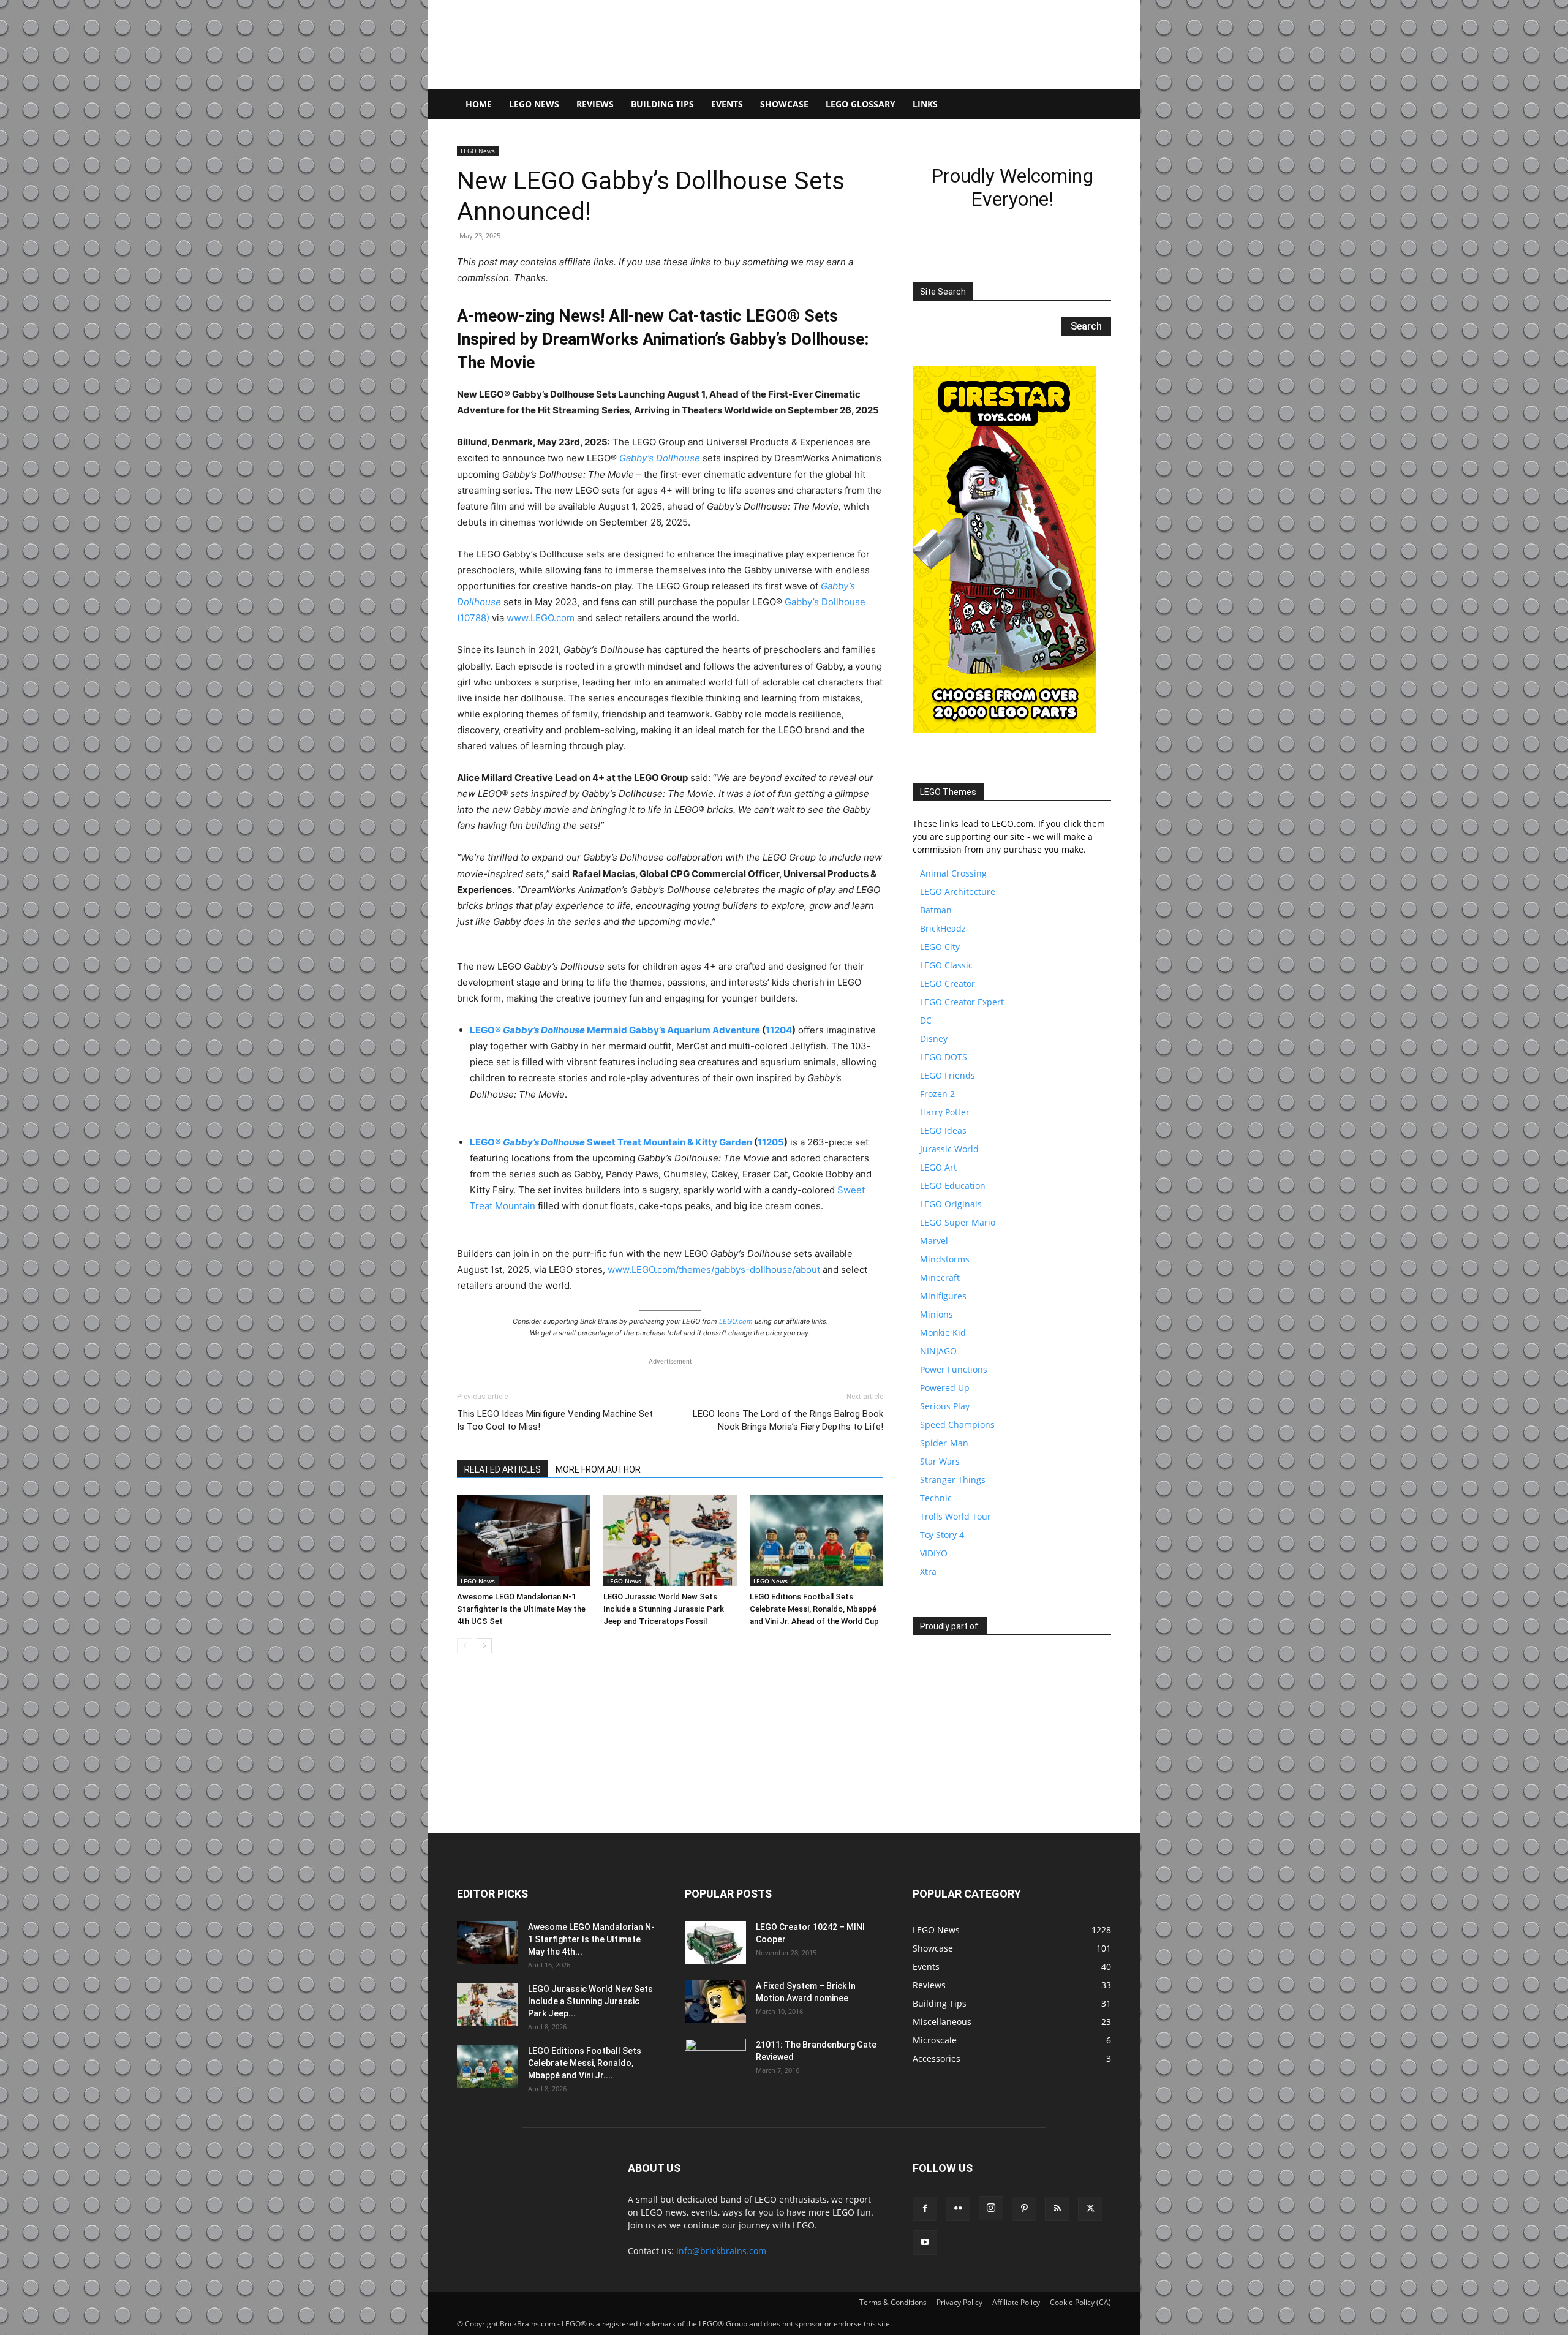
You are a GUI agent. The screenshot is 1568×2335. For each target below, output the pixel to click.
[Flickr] (958, 2209)
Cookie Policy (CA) (1080, 2302)
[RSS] (1057, 2209)
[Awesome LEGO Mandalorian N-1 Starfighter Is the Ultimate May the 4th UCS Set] (524, 1541)
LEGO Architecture (958, 892)
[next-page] (484, 1646)
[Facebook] (925, 2209)
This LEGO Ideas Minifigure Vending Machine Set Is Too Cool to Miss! (555, 1420)
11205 (771, 1142)
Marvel (934, 1241)
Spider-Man (944, 1443)
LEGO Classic (946, 965)
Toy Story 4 (942, 1535)
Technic (936, 1498)
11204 (779, 1030)
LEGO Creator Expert (962, 1002)
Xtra (928, 1571)
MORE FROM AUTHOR (598, 1469)
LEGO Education (953, 1186)
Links (925, 104)
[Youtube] (925, 2243)
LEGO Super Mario (958, 1222)
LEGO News (534, 104)
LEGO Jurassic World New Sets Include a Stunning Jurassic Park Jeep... (590, 2001)
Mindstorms (945, 1259)
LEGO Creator (948, 983)
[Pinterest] (1024, 2209)
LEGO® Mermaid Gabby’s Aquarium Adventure (615, 1030)
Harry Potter (945, 1112)
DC (926, 1020)
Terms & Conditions (893, 2302)
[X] (1090, 2209)
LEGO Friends (948, 1075)
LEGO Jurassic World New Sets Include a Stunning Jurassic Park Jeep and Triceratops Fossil (664, 1609)
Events (727, 104)
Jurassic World (949, 1149)
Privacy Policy (959, 2302)
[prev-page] (465, 1646)
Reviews (595, 104)
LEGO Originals (951, 1204)
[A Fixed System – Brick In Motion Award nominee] (715, 2001)
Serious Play (945, 1406)
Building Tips (662, 104)
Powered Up (945, 1388)
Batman (936, 910)
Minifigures (943, 1296)
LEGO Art (938, 1167)
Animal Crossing (953, 873)
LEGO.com (736, 1321)
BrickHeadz (943, 928)
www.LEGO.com (541, 618)
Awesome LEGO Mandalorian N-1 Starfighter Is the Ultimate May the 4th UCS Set (521, 1609)
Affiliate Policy (1016, 2302)
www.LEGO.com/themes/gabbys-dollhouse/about (714, 1269)
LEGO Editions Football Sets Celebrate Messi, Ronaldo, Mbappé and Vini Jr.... (585, 2063)
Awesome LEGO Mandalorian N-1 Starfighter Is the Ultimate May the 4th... (591, 1939)
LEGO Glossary (861, 104)
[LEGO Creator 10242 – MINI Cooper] (715, 1942)
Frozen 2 (937, 1094)
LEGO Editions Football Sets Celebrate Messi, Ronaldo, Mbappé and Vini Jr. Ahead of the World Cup (814, 1609)
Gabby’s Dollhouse (660, 458)
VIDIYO (934, 1553)
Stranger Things (953, 1480)
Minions (937, 1314)
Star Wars (940, 1461)
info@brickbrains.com (721, 2251)
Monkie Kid (943, 1333)
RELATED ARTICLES (503, 1469)
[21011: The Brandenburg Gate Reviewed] (715, 2060)
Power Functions (954, 1369)
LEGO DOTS (944, 1057)
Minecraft (940, 1277)
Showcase (784, 104)
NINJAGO (938, 1351)
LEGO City (940, 947)
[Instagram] (991, 2208)
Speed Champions (957, 1424)
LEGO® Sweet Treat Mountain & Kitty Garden (611, 1142)
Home (479, 104)
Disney (934, 1039)
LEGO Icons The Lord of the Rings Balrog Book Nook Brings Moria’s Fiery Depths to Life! (788, 1420)
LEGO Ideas (943, 1130)
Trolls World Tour (956, 1516)
